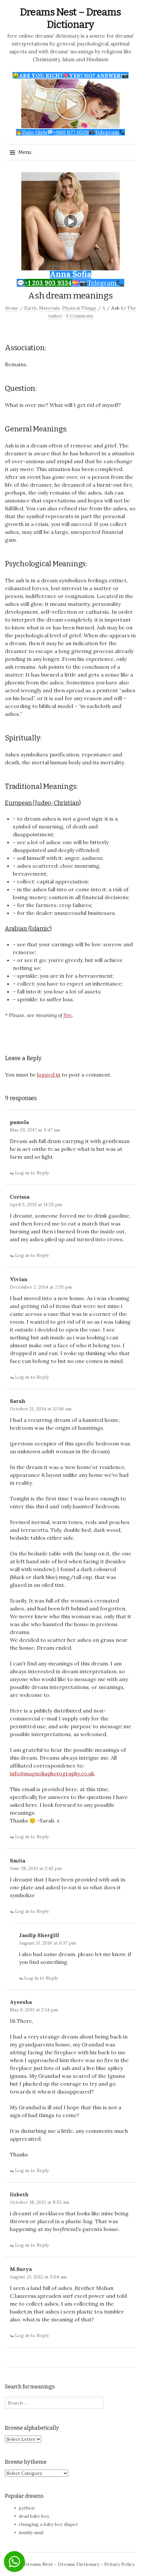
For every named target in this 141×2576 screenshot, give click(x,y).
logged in (49, 1075)
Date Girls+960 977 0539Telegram (70, 132)
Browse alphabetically (32, 2428)
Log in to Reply (32, 1173)
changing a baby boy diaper (48, 2524)
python (27, 2508)
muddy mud (31, 2532)
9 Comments (80, 316)
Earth (30, 308)
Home (12, 308)
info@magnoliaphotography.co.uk (52, 1773)
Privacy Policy (119, 2564)
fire (68, 1015)
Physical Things (79, 308)
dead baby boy (34, 2516)
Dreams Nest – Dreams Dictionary (62, 2564)
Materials (49, 308)
